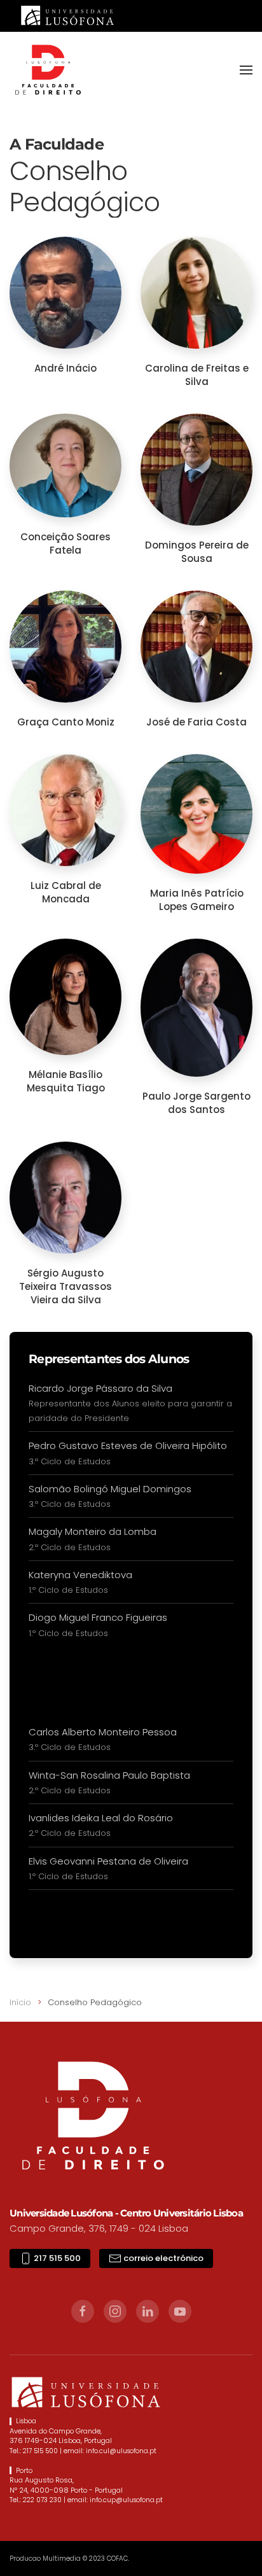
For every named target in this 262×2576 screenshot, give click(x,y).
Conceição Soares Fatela (65, 543)
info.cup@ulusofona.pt (126, 2500)
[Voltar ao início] (48, 70)
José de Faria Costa (197, 722)
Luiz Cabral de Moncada (66, 892)
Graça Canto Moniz (66, 722)
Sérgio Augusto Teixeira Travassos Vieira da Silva (65, 1286)
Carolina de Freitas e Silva (197, 375)
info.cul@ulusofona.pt (121, 2451)
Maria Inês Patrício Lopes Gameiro (197, 900)
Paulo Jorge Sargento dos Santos (197, 1103)
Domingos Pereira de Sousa (197, 552)
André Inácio (65, 368)
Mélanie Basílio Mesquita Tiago (66, 1081)
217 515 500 (56, 2258)
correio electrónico (162, 2258)
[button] (246, 70)
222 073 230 (42, 2500)
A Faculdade (57, 144)
